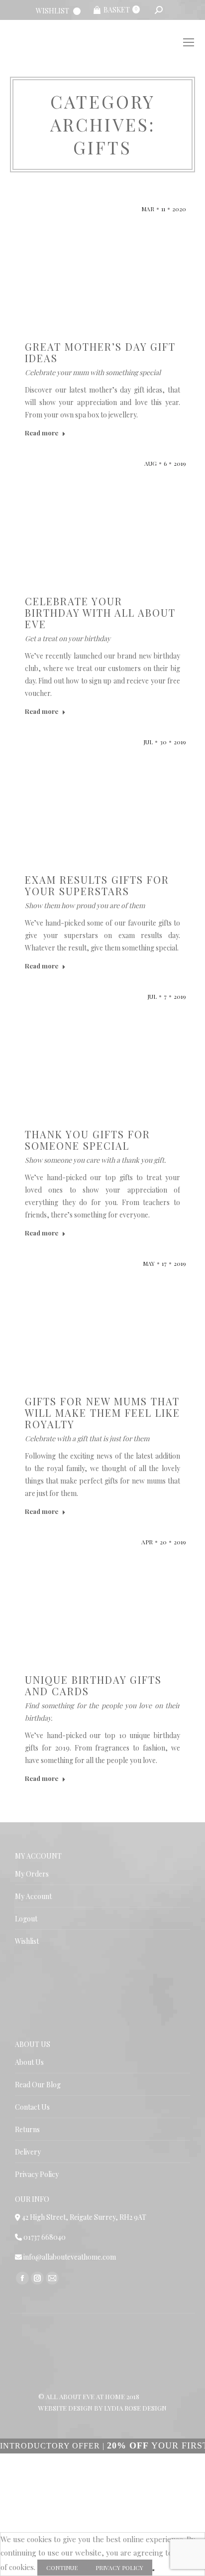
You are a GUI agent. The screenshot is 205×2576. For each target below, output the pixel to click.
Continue (62, 2568)
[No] (153, 2570)
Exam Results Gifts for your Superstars (97, 885)
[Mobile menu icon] (189, 42)
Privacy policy (119, 2568)
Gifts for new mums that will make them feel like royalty (102, 1413)
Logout (26, 1919)
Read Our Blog (38, 2085)
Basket (120, 10)
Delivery (28, 2152)
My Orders (32, 1874)
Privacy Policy (37, 2174)
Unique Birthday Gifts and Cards (93, 1685)
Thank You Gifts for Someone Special (88, 1140)
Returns (27, 2129)
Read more (42, 433)
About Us (29, 2062)
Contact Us (32, 2107)
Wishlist (27, 1941)
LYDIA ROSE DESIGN (135, 2408)
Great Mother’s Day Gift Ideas (100, 352)
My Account (33, 1896)
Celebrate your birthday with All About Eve (100, 612)
